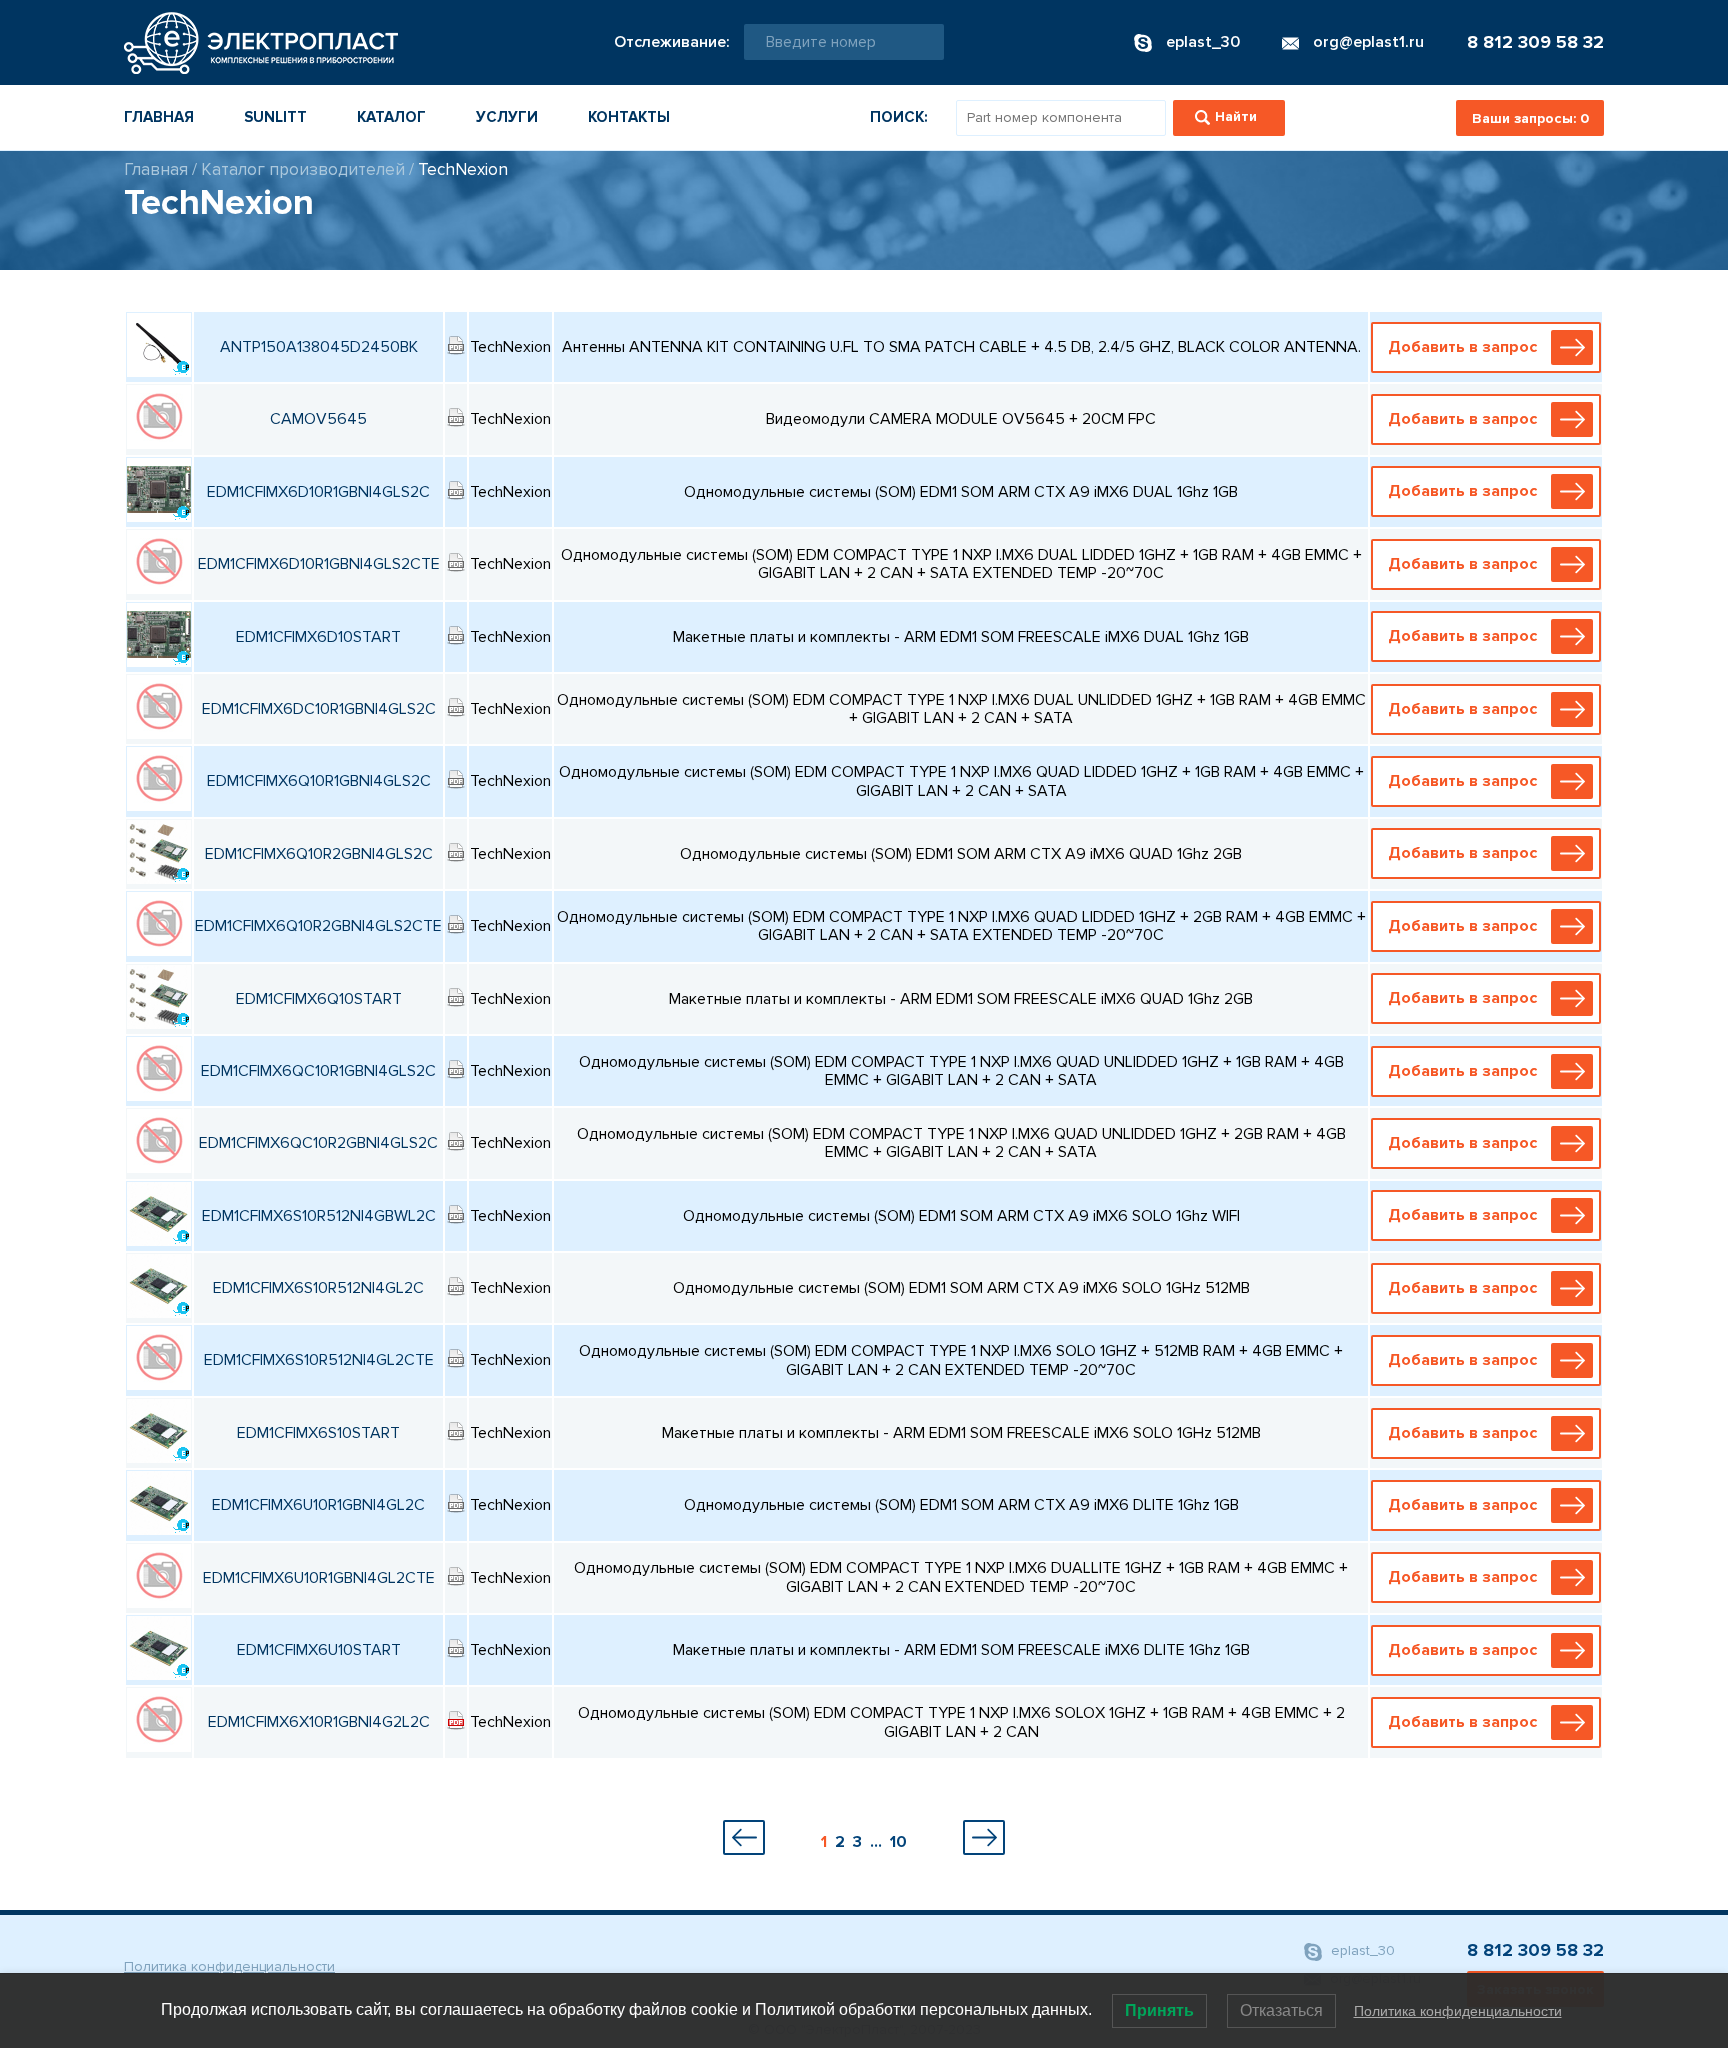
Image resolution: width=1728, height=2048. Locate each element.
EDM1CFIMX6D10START (318, 637)
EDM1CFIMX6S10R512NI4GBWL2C (319, 1216)
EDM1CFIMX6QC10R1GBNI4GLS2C (318, 1071)
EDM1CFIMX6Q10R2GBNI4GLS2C (319, 854)
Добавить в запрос (1462, 347)
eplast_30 (1361, 1950)
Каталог (391, 117)
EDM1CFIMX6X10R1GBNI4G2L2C (319, 1722)
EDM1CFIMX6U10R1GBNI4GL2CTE (319, 1578)
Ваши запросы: (1530, 118)
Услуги (507, 117)
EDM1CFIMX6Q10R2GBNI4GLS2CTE (318, 926)
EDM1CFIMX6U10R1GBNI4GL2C (318, 1505)
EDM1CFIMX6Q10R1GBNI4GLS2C (319, 781)
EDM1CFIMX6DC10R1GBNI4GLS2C (319, 709)
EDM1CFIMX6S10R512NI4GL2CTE (319, 1360)
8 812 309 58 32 (1535, 42)
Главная (159, 117)
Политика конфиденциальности (229, 1966)
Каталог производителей (303, 169)
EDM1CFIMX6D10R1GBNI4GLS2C (318, 492)
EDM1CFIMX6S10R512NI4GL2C (318, 1288)
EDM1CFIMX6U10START (319, 1650)
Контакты (629, 117)
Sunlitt (275, 117)
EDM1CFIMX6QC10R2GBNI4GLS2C (318, 1143)
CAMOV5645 (318, 419)
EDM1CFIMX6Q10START (319, 999)
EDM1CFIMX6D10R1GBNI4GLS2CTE (319, 564)
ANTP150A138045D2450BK (319, 347)
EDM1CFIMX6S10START (318, 1433)
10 (898, 1842)
